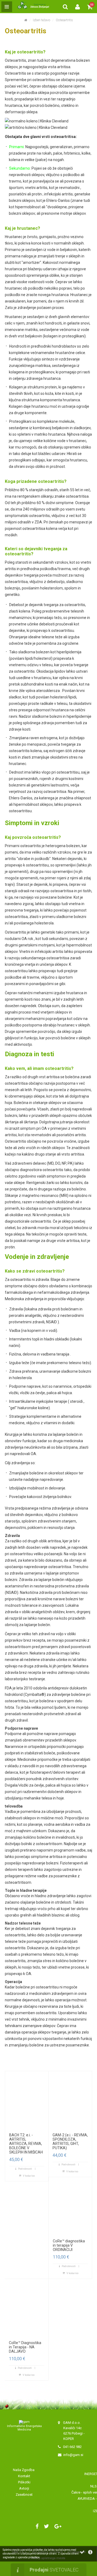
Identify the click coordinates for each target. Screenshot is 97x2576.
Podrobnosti (25, 2169)
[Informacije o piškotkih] (90, 2552)
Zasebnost (24, 2495)
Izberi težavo (41, 20)
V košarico (29, 2176)
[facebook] (37, 2526)
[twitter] (46, 2526)
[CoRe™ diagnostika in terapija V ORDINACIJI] (70, 2207)
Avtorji (24, 2488)
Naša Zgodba (24, 2470)
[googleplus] (58, 2526)
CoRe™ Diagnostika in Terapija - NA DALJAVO (25, 2347)
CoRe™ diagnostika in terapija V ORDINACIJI (69, 2245)
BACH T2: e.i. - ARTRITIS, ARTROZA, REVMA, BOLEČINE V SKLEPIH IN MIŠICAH (26, 2144)
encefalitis (60, 2196)
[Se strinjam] (82, 2552)
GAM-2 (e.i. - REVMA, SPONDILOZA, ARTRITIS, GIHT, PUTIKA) (70, 2141)
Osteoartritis (64, 20)
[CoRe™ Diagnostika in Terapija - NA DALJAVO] (27, 2308)
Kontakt (24, 2476)
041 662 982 (72, 2447)
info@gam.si (73, 2455)
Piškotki (24, 2482)
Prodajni (54, 2570)
